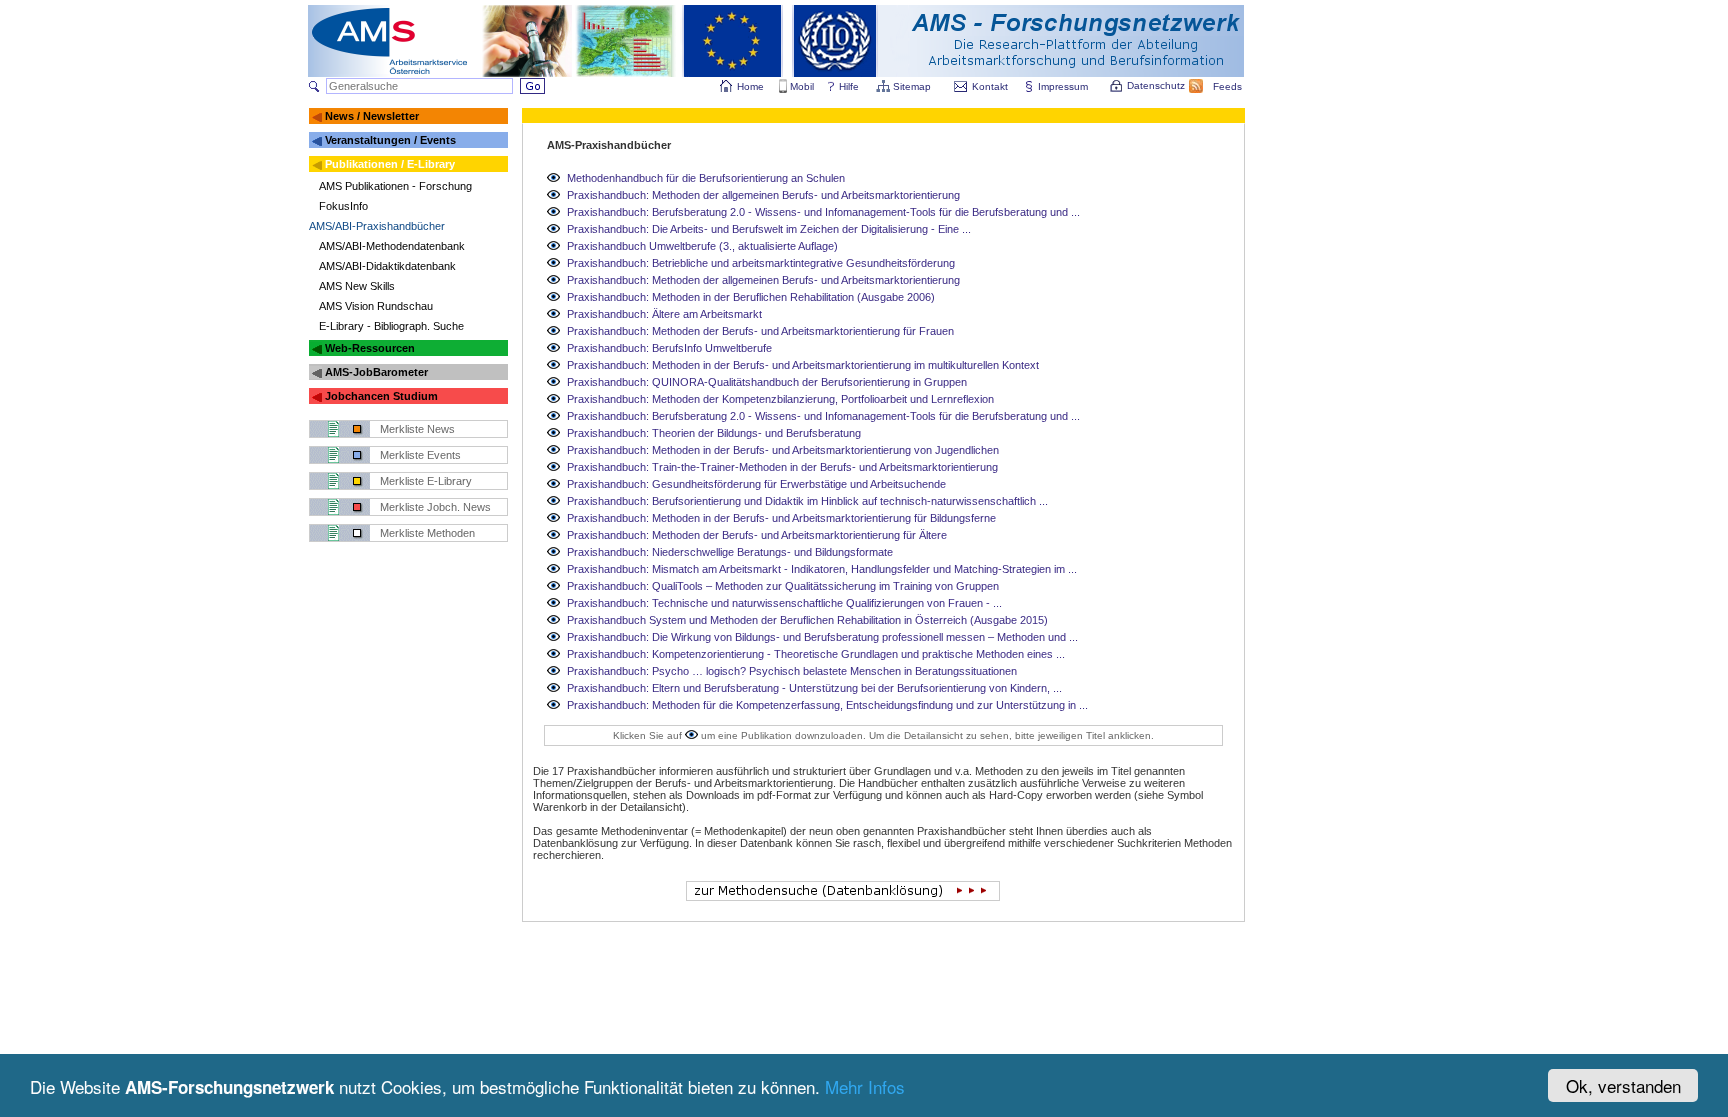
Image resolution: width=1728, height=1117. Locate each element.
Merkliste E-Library (426, 481)
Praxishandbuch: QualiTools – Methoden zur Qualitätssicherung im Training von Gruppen (783, 586)
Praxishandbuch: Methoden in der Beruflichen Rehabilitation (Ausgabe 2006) (751, 297)
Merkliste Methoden (427, 533)
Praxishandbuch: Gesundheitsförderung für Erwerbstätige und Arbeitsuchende (756, 484)
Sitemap (912, 86)
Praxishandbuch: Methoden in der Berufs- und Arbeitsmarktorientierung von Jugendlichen (783, 450)
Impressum (1063, 86)
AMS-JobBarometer (376, 372)
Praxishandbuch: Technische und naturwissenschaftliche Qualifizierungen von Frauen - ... (784, 603)
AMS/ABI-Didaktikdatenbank (387, 266)
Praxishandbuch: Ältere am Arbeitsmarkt (664, 314)
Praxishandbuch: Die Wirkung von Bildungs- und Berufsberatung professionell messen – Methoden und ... (822, 637)
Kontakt (990, 86)
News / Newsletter (372, 116)
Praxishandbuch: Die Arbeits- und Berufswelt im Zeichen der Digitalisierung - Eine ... (769, 229)
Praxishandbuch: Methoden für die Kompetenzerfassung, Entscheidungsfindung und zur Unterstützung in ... (827, 705)
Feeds (1227, 86)
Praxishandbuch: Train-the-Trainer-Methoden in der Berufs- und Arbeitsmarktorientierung (782, 467)
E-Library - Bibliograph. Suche (391, 326)
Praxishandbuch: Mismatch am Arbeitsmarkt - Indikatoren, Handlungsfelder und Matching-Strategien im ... (822, 569)
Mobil (802, 86)
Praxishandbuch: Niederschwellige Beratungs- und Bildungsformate (730, 552)
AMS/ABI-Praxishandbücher (377, 226)
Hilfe (849, 86)
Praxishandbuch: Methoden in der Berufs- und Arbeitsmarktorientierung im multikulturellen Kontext (803, 365)
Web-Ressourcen (370, 348)
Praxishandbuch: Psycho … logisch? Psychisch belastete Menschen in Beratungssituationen (792, 671)
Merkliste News (417, 429)
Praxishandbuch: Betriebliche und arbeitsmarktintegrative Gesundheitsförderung (761, 263)
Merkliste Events (420, 455)
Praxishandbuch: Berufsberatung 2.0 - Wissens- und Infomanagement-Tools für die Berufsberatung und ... (823, 212)
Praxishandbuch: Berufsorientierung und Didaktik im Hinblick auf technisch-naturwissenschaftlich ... (807, 501)
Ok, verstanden (1623, 1085)
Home (750, 86)
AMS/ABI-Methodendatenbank (392, 246)
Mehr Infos (865, 1086)
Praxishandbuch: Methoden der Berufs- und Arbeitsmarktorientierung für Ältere (757, 535)
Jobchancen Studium (381, 396)
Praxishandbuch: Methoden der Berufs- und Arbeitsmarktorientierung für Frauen (760, 331)
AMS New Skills (357, 286)
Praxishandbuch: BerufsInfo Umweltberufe (669, 348)
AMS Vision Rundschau (376, 306)
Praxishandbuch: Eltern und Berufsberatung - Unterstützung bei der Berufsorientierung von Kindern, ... (814, 688)
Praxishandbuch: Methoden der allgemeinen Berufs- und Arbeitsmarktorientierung (763, 195)
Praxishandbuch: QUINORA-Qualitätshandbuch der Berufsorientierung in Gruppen (767, 382)
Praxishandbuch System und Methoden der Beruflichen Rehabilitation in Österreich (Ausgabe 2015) (807, 620)
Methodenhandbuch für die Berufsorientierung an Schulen (706, 178)
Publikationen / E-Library (390, 164)
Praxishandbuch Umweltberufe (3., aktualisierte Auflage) (702, 246)
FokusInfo (343, 206)
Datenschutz (1156, 85)
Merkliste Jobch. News (435, 507)
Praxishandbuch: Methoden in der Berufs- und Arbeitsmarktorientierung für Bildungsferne (781, 518)
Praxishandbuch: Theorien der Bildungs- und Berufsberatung (714, 433)
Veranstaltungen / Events (390, 140)
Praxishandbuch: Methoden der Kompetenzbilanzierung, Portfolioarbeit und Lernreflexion (780, 399)
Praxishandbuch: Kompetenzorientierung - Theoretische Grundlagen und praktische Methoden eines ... (816, 654)
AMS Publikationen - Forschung (395, 186)
